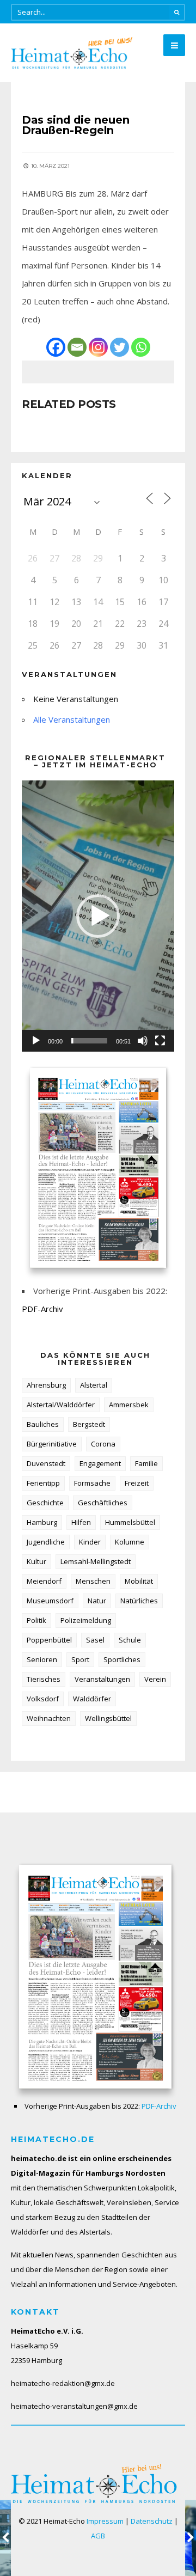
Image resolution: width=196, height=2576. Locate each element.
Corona (103, 1444)
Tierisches (44, 1679)
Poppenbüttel (49, 1640)
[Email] (77, 347)
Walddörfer (92, 1699)
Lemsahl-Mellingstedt (96, 1561)
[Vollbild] (160, 1041)
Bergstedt (89, 1424)
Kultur (36, 1561)
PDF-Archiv (42, 1309)
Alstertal (94, 1385)
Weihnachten (49, 1718)
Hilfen (81, 1522)
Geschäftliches (103, 1503)
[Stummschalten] (143, 1041)
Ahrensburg (46, 1385)
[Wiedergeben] (36, 1041)
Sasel (95, 1640)
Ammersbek (129, 1405)
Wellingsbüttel (108, 1718)
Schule (130, 1640)
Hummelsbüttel (130, 1522)
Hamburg (42, 1522)
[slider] (89, 1041)
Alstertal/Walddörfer (61, 1405)
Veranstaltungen (102, 1679)
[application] (98, 916)
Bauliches (43, 1424)
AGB (98, 2536)
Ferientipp (43, 1483)
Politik (36, 1620)
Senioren (42, 1659)
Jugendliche (46, 1542)
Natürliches (139, 1601)
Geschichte (45, 1503)
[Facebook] (56, 347)
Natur (97, 1601)
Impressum (105, 2521)
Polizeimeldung (86, 1620)
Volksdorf (43, 1699)
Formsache (92, 1483)
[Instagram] (98, 347)
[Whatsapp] (141, 347)
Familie (146, 1463)
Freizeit (137, 1483)
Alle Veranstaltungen (72, 719)
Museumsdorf (50, 1601)
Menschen (93, 1581)
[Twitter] (120, 347)
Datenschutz (152, 2521)
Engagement (100, 1463)
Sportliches (122, 1659)
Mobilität (139, 1581)
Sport (80, 1659)
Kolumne (130, 1542)
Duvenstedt (46, 1463)
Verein (155, 1679)
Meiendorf (44, 1581)
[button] (98, 916)
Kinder (90, 1542)
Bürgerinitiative (52, 1444)
